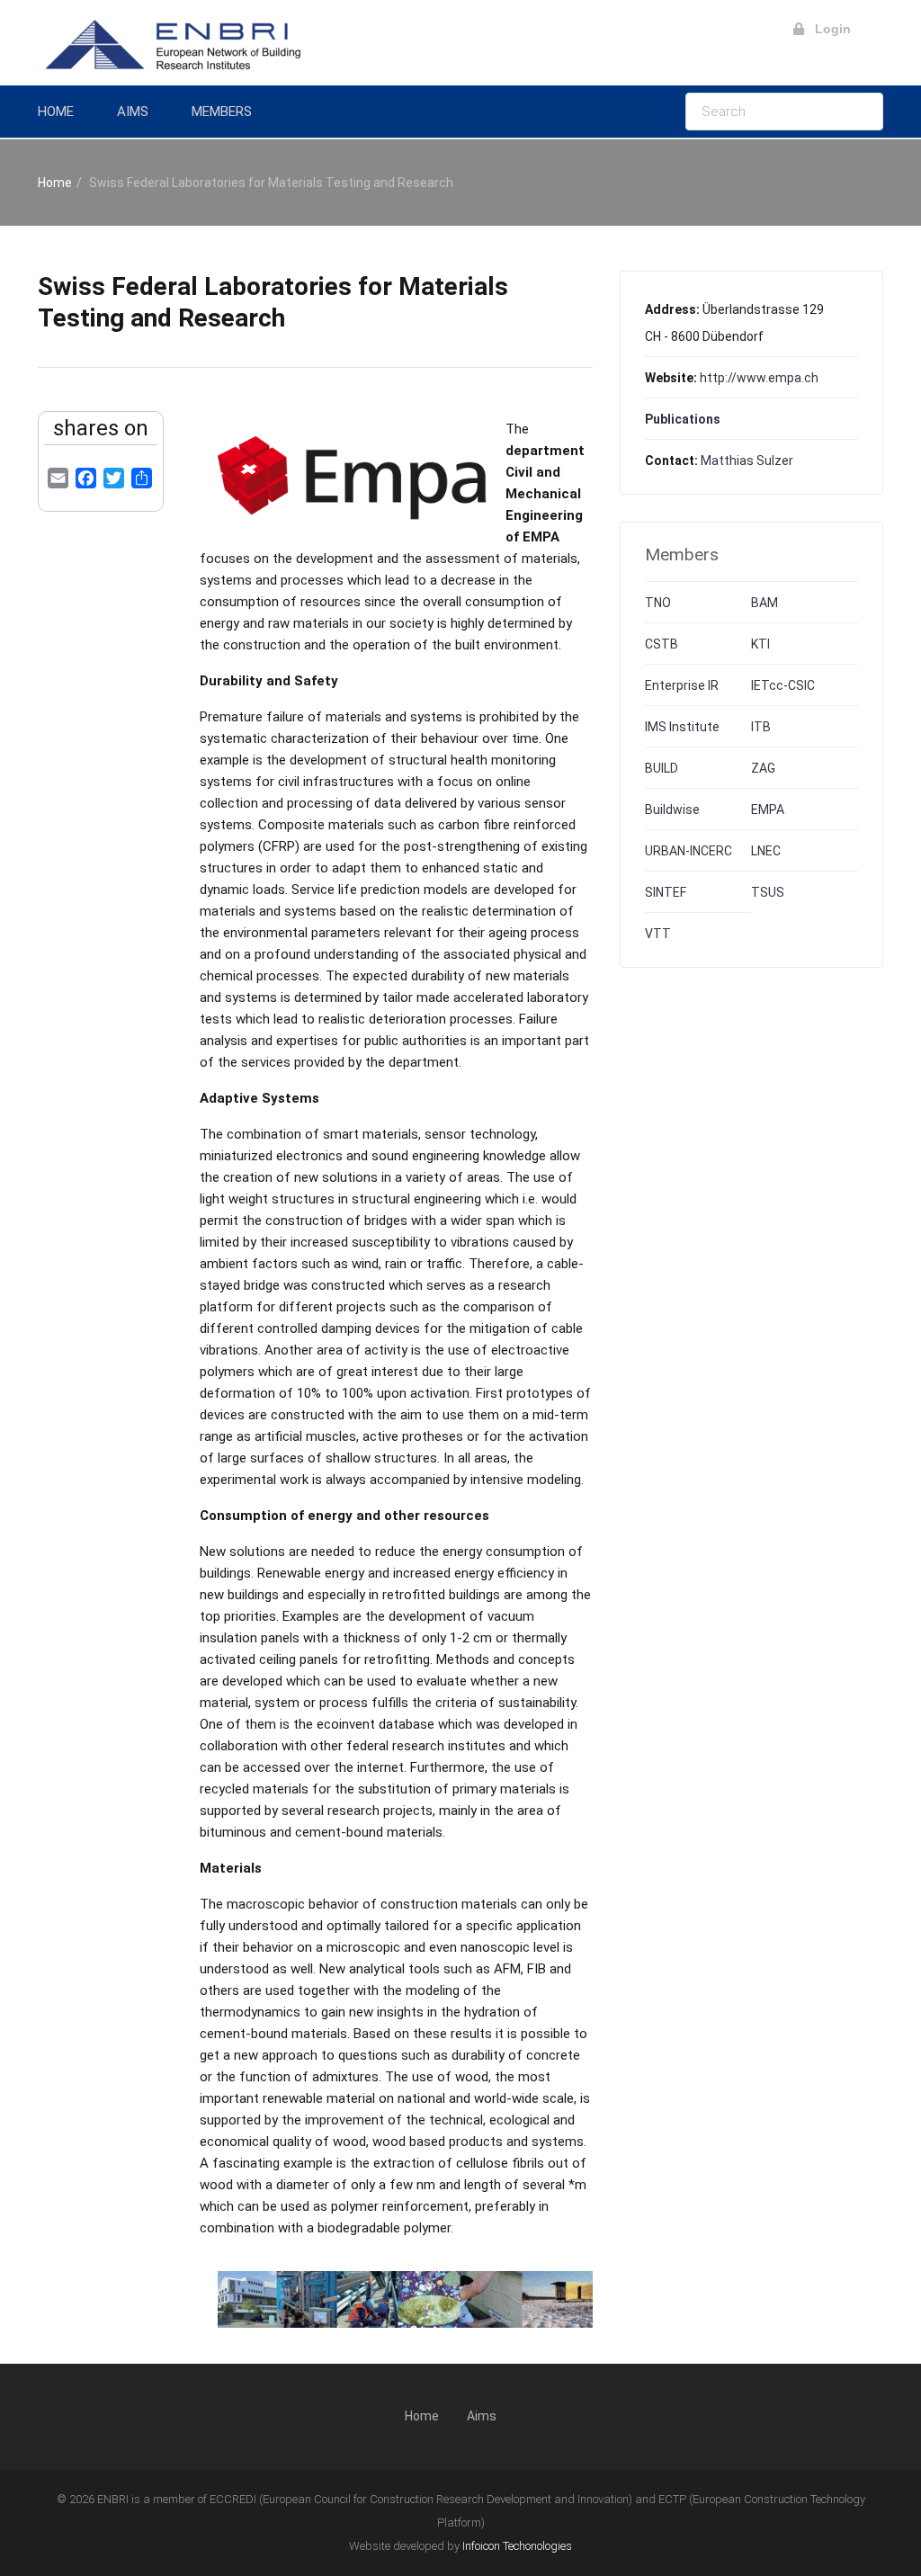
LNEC (766, 851)
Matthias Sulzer (747, 461)
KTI (760, 644)
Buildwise (672, 809)
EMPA (768, 809)
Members (222, 112)
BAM (765, 603)
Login (827, 29)
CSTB (662, 644)
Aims (133, 112)
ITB (761, 727)
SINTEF (666, 892)
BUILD (662, 768)
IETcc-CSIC (783, 685)
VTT (658, 934)
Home (56, 112)
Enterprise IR (682, 685)
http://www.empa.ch (759, 378)
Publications (683, 419)
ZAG (763, 768)
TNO (658, 603)
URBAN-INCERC (689, 851)
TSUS (768, 892)
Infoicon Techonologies (517, 2546)
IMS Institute (682, 727)
